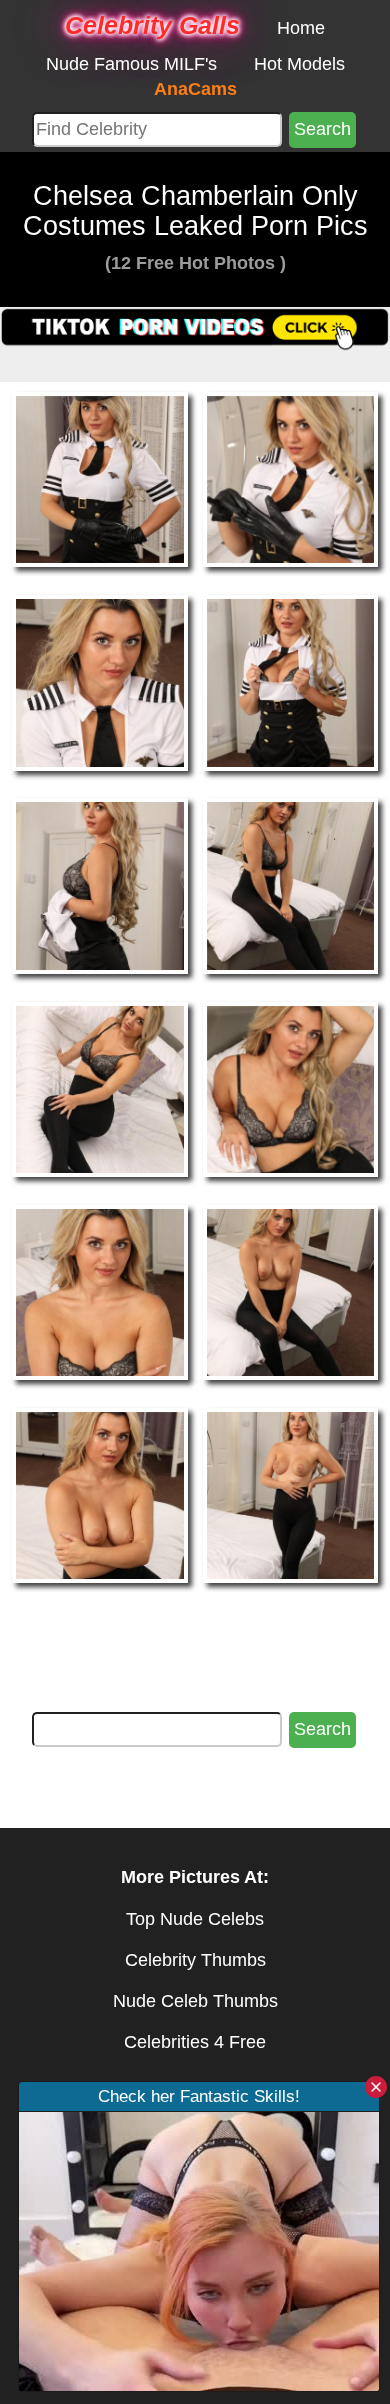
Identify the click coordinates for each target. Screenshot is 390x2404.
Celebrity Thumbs (195, 1960)
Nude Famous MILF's (131, 64)
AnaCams (195, 89)
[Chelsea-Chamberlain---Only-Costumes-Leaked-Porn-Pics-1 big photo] (291, 478)
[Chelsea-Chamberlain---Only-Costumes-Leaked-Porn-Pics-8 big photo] (100, 1291)
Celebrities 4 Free (195, 2042)
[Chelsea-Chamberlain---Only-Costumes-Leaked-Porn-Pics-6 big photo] (100, 1088)
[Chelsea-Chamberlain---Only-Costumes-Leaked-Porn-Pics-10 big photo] (100, 1494)
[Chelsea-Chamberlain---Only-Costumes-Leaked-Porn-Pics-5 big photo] (291, 885)
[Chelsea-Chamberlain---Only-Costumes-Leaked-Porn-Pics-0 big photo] (100, 478)
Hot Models (299, 64)
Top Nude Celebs (195, 1919)
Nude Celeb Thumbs (195, 2001)
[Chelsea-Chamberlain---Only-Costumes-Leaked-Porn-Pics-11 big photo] (291, 1494)
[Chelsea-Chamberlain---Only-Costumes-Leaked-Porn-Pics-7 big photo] (291, 1088)
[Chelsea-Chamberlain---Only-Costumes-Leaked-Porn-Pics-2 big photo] (100, 682)
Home (301, 28)
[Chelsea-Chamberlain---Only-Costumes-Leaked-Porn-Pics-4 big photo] (100, 885)
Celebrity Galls (152, 25)
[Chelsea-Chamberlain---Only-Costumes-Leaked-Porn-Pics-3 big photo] (291, 682)
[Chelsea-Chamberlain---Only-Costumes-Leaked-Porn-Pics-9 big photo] (291, 1291)
